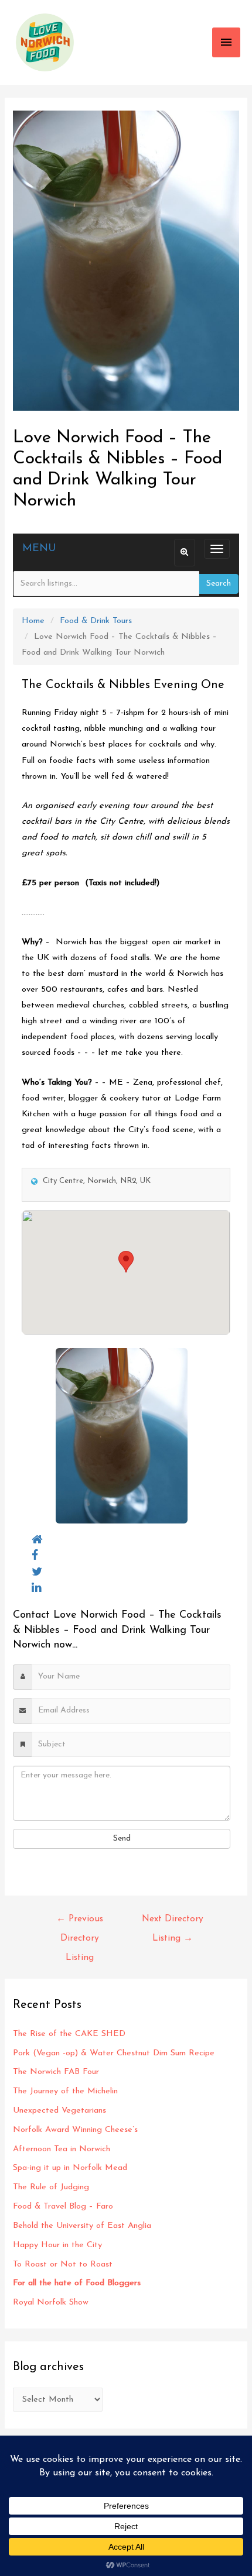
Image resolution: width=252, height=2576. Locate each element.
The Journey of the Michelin (65, 2091)
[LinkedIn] (37, 1588)
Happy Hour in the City (60, 2245)
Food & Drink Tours (96, 621)
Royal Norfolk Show (51, 2302)
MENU (39, 549)
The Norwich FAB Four (57, 2072)
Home (33, 621)
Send (122, 1839)
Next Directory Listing (173, 1922)
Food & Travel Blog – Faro (63, 2207)
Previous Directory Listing (80, 1922)
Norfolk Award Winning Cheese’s (75, 2130)
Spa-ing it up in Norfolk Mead (70, 2168)
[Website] (37, 1540)
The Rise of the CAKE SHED (69, 2034)
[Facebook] (35, 1556)
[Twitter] (37, 1572)
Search (219, 584)
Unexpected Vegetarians (61, 2111)
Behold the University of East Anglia (82, 2226)
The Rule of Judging (52, 2187)
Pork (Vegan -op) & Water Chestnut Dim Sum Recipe (114, 2053)
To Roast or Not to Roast (63, 2264)
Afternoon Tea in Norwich (62, 2149)
